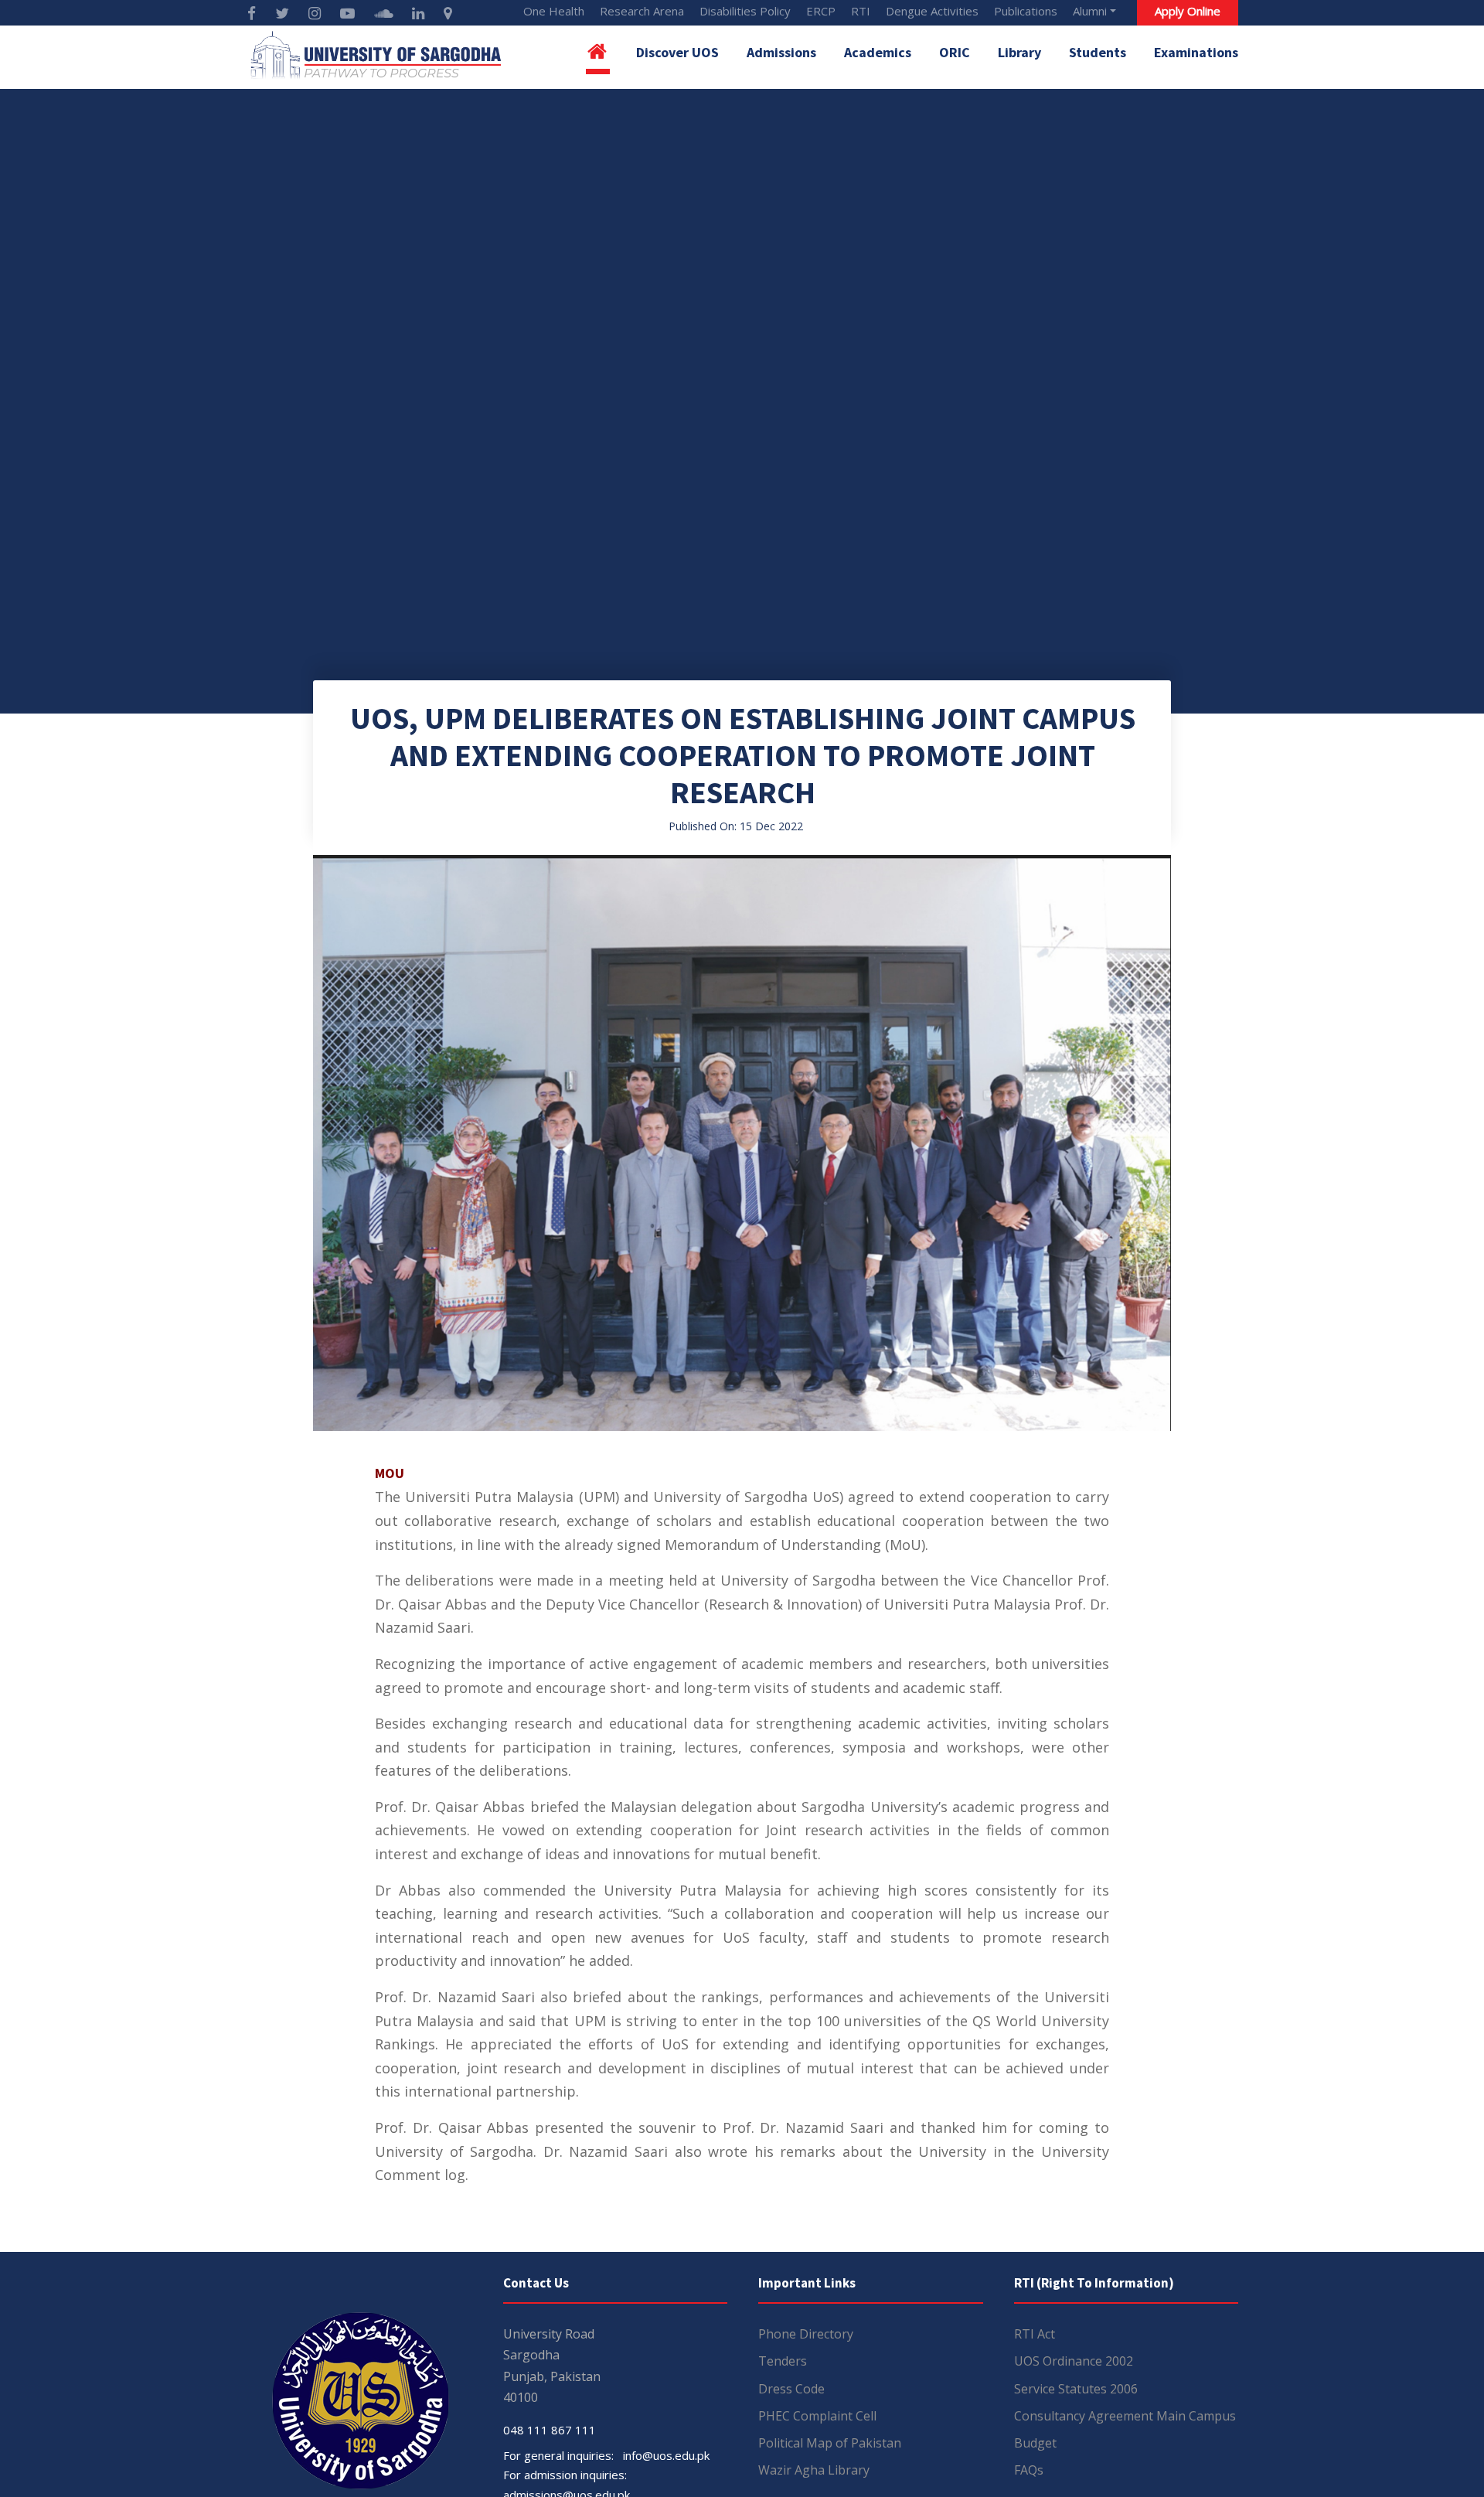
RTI (861, 11)
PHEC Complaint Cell (817, 2416)
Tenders (783, 2361)
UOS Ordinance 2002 (1074, 2361)
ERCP (821, 11)
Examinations (1196, 52)
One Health (554, 11)
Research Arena (642, 11)
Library (1019, 52)
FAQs (1029, 2470)
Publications (1026, 11)
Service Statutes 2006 (1076, 2389)
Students (1098, 52)
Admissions (781, 52)
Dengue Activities (932, 11)
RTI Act (1035, 2334)
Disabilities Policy (745, 11)
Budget (1035, 2443)
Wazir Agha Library (814, 2470)
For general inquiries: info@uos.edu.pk (606, 2455)
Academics (878, 52)
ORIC (955, 52)
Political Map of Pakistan (830, 2443)
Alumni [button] (1090, 11)
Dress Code (791, 2389)
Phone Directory (806, 2334)
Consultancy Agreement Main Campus (1125, 2416)
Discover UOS (677, 52)
